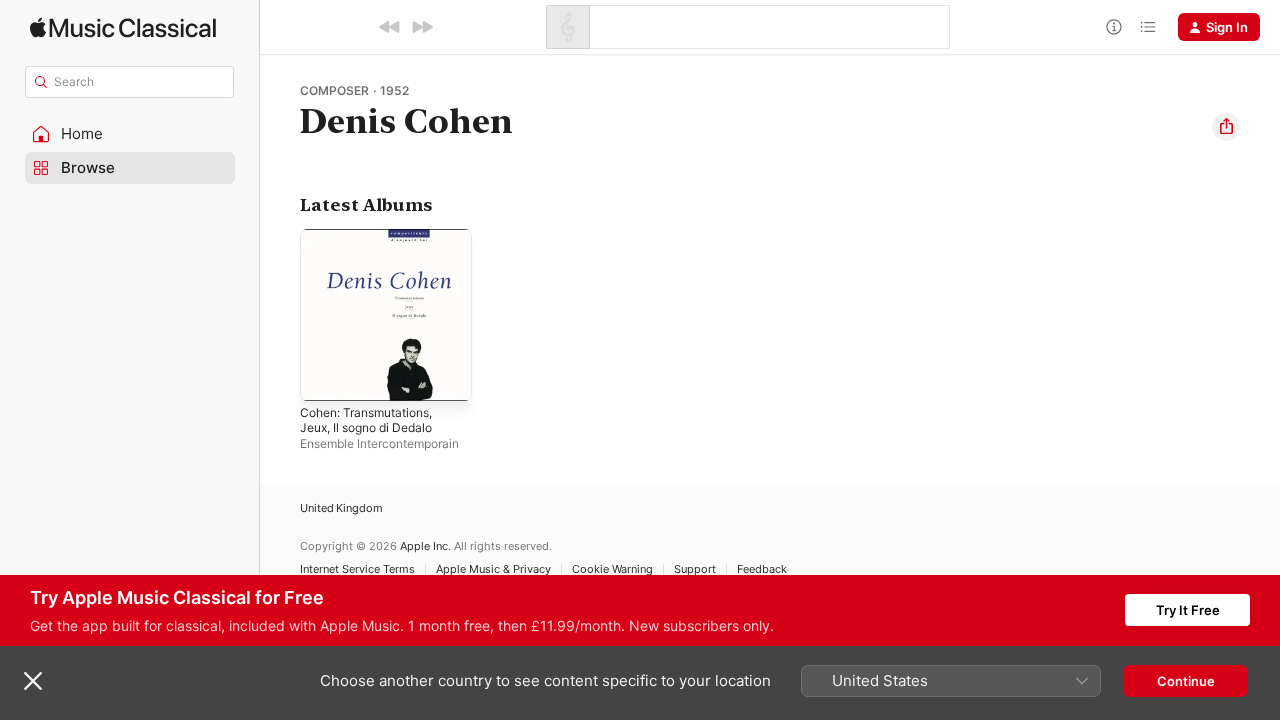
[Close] (33, 681)
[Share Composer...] (1226, 127)
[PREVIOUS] (390, 27)
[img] (123, 27)
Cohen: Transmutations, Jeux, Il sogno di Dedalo (374, 245)
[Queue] (1148, 27)
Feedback (762, 569)
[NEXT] (422, 27)
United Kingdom (341, 508)
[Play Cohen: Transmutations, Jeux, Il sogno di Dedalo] (325, 376)
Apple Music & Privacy (493, 569)
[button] (130, 134)
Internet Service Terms (357, 569)
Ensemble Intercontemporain (379, 443)
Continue (1186, 681)
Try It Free (1188, 610)
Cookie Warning (612, 569)
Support (695, 569)
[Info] (1114, 27)
